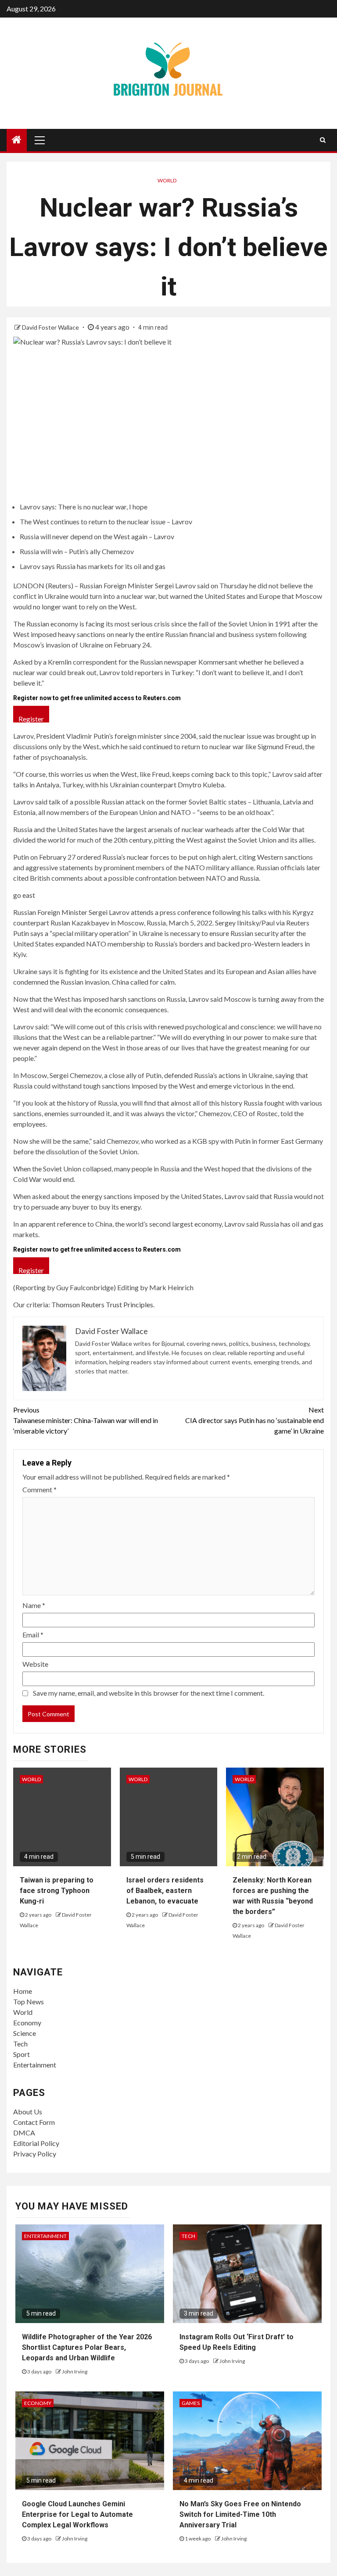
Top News (29, 2001)
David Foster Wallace (51, 327)
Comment (39, 1489)
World (167, 180)
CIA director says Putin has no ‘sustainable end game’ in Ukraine (255, 1420)
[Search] (323, 140)
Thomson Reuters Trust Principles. (103, 1304)
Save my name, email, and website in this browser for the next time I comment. (149, 1693)
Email (33, 1635)
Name (34, 1605)
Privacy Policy (35, 2154)
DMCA (24, 2133)
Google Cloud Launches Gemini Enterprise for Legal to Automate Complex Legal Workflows (77, 2514)
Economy (27, 2023)
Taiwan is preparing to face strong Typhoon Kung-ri (57, 1891)
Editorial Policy (36, 2143)
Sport (22, 2054)
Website (35, 1664)
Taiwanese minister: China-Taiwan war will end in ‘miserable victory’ (86, 1420)
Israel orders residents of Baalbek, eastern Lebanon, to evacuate (165, 1891)
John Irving (75, 2371)
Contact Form (34, 2122)
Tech (20, 2044)
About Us (28, 2112)
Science (25, 2033)
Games (191, 2403)
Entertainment (35, 2065)
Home (23, 1991)
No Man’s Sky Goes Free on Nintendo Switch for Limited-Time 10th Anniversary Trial (240, 2514)
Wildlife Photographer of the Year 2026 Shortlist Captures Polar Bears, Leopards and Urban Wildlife (87, 2347)
